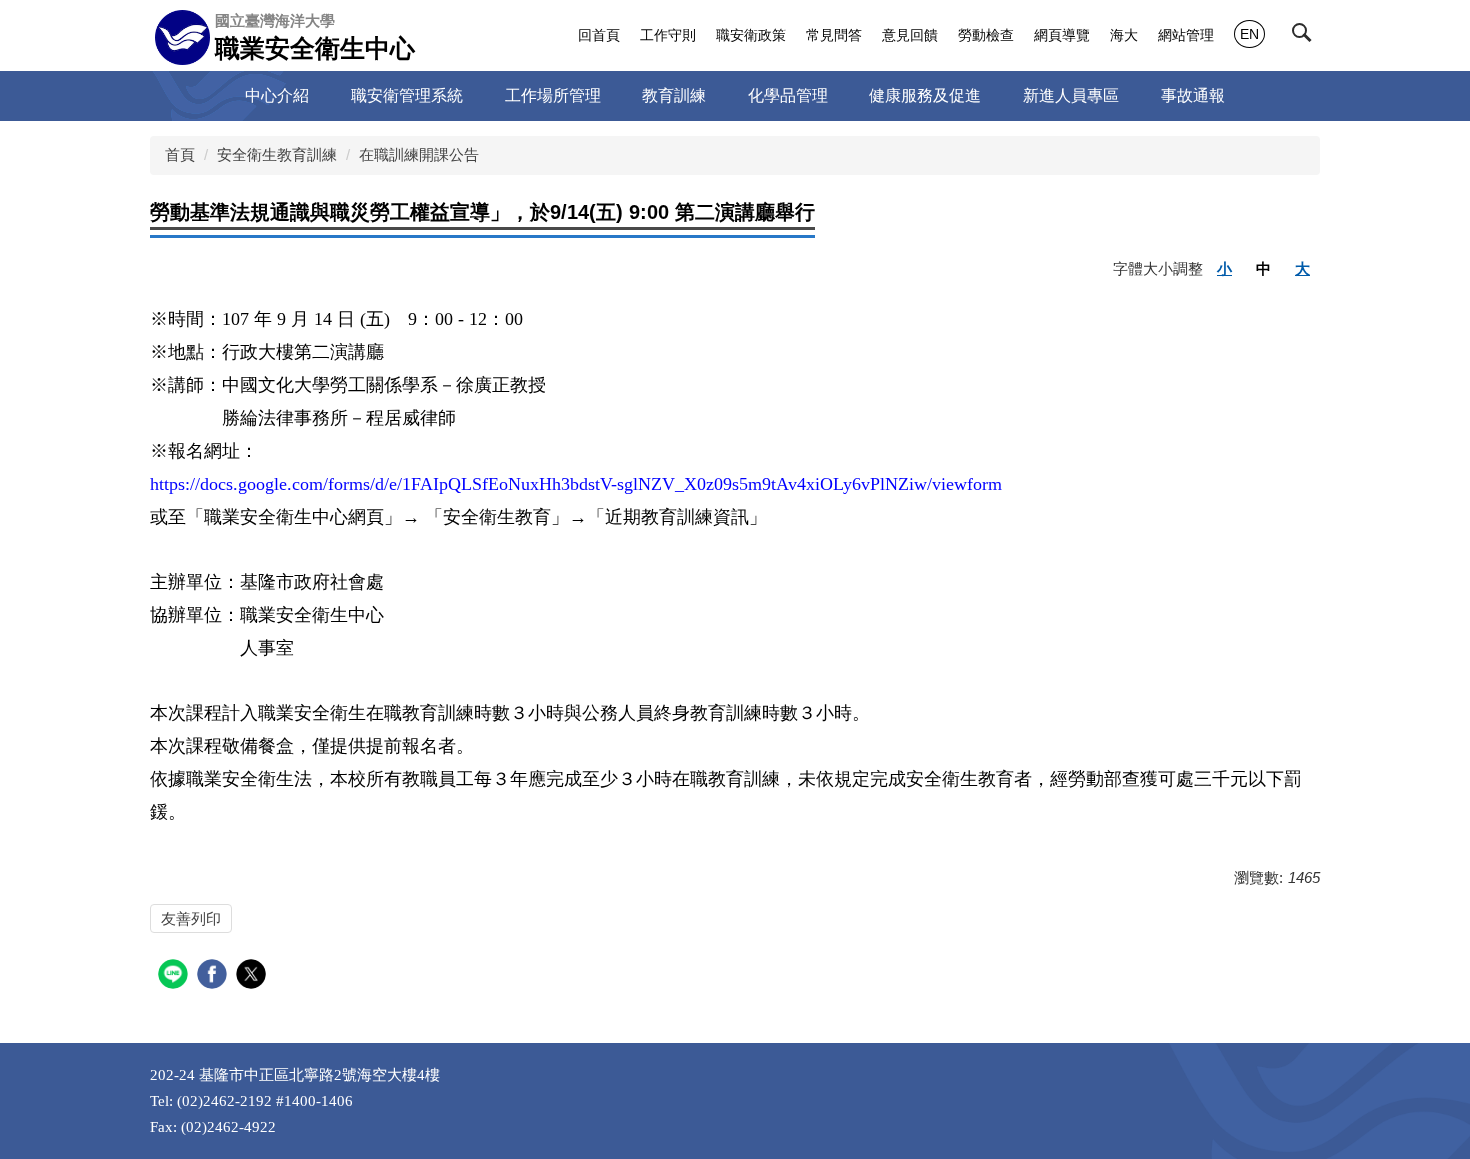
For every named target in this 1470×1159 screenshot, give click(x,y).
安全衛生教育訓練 (277, 154)
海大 (1124, 35)
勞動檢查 (986, 35)
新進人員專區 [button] (1071, 95)
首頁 (180, 154)
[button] (1306, 37)
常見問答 (834, 35)
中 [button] (1263, 268)
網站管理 (1186, 35)
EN (1249, 34)
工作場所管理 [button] (553, 95)
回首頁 (599, 35)
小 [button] (1224, 268)
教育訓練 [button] (674, 95)
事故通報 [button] (1193, 95)
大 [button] (1302, 268)
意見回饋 (910, 35)
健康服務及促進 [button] (925, 95)
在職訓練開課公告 (419, 154)
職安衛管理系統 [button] (407, 95)
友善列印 (191, 918)
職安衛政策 (751, 35)
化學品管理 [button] (788, 95)
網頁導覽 (1062, 35)
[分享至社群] (175, 976)
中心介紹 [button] (277, 95)
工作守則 (668, 35)
